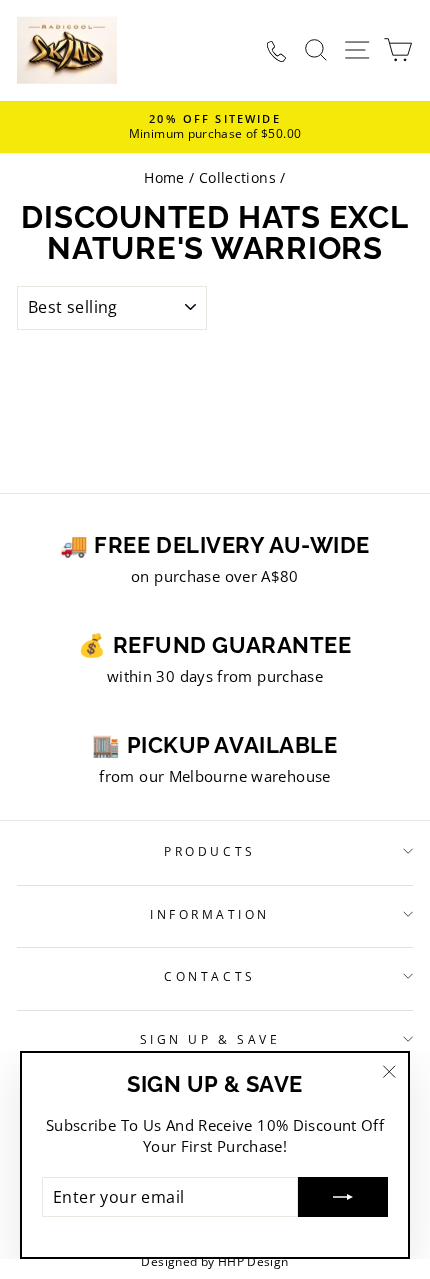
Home (164, 177)
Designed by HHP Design (214, 1261)
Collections (237, 177)
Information (210, 914)
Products (209, 851)
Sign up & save (210, 1039)
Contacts (209, 976)
